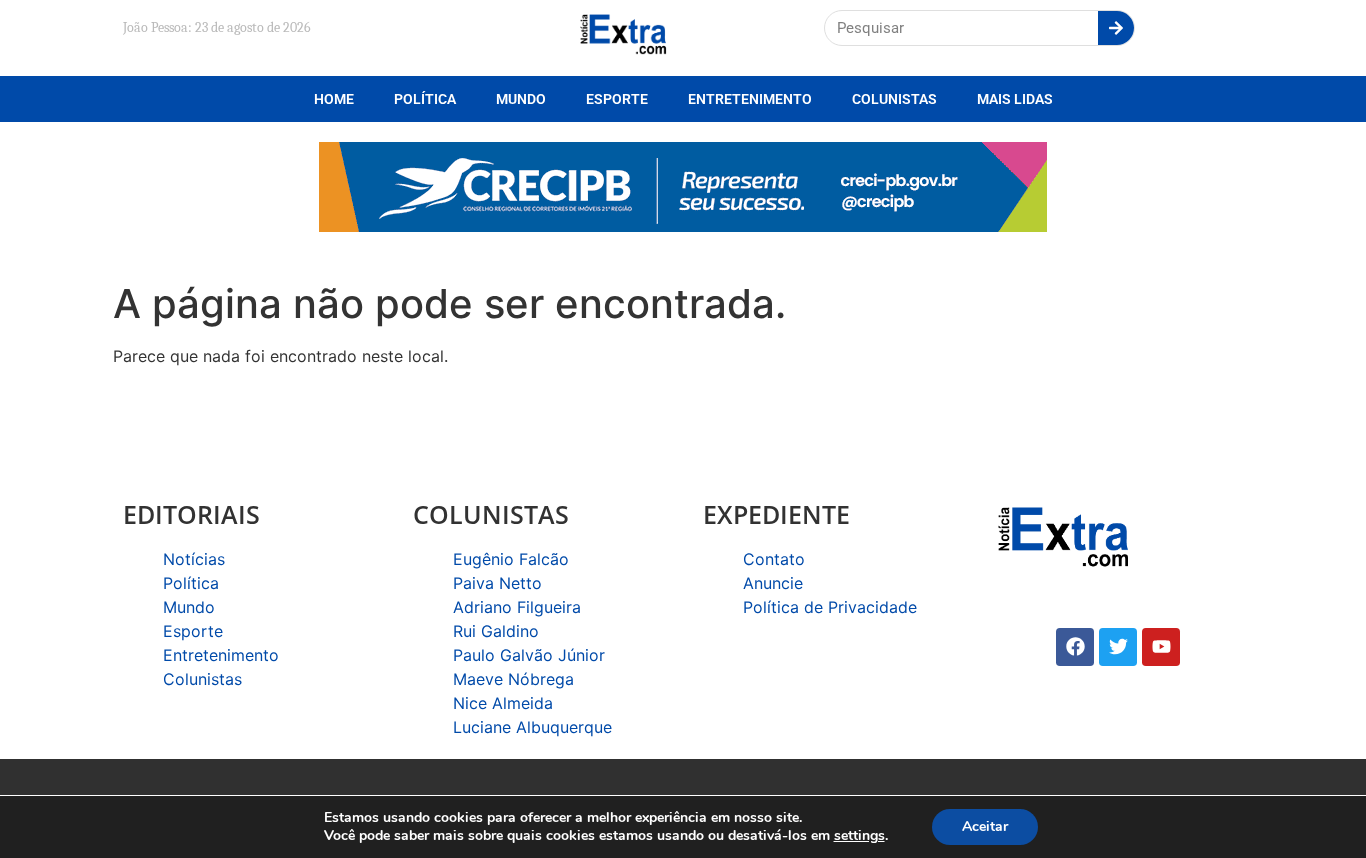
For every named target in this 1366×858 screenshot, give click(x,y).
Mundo (521, 99)
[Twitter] (1118, 647)
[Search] (1116, 28)
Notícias (194, 559)
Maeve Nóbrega (513, 679)
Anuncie (773, 583)
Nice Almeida (503, 703)
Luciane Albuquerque (532, 727)
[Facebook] (1075, 647)
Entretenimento (750, 99)
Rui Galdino (496, 631)
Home (334, 99)
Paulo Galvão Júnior (529, 655)
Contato (774, 559)
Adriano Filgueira (517, 607)
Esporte (617, 99)
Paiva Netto (497, 583)
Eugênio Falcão (511, 559)
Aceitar (985, 826)
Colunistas (894, 99)
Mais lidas (1015, 99)
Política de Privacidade (830, 607)
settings (859, 836)
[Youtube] (1161, 647)
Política (425, 99)
